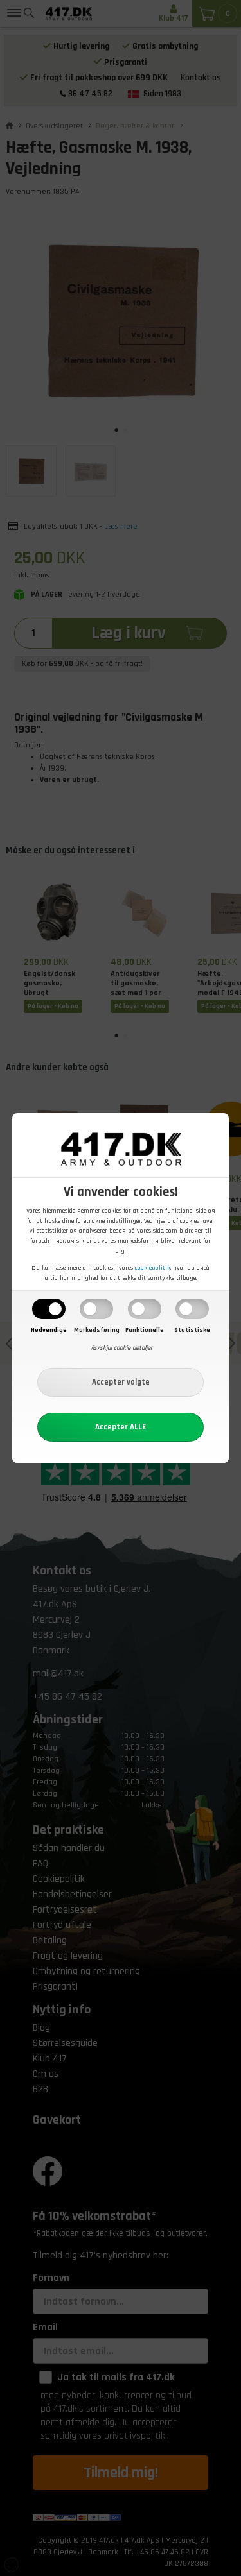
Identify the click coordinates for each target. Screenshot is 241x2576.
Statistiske (192, 1330)
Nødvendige (49, 1330)
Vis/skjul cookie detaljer (121, 1348)
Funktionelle (145, 1330)
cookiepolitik (153, 1268)
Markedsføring (97, 1330)
